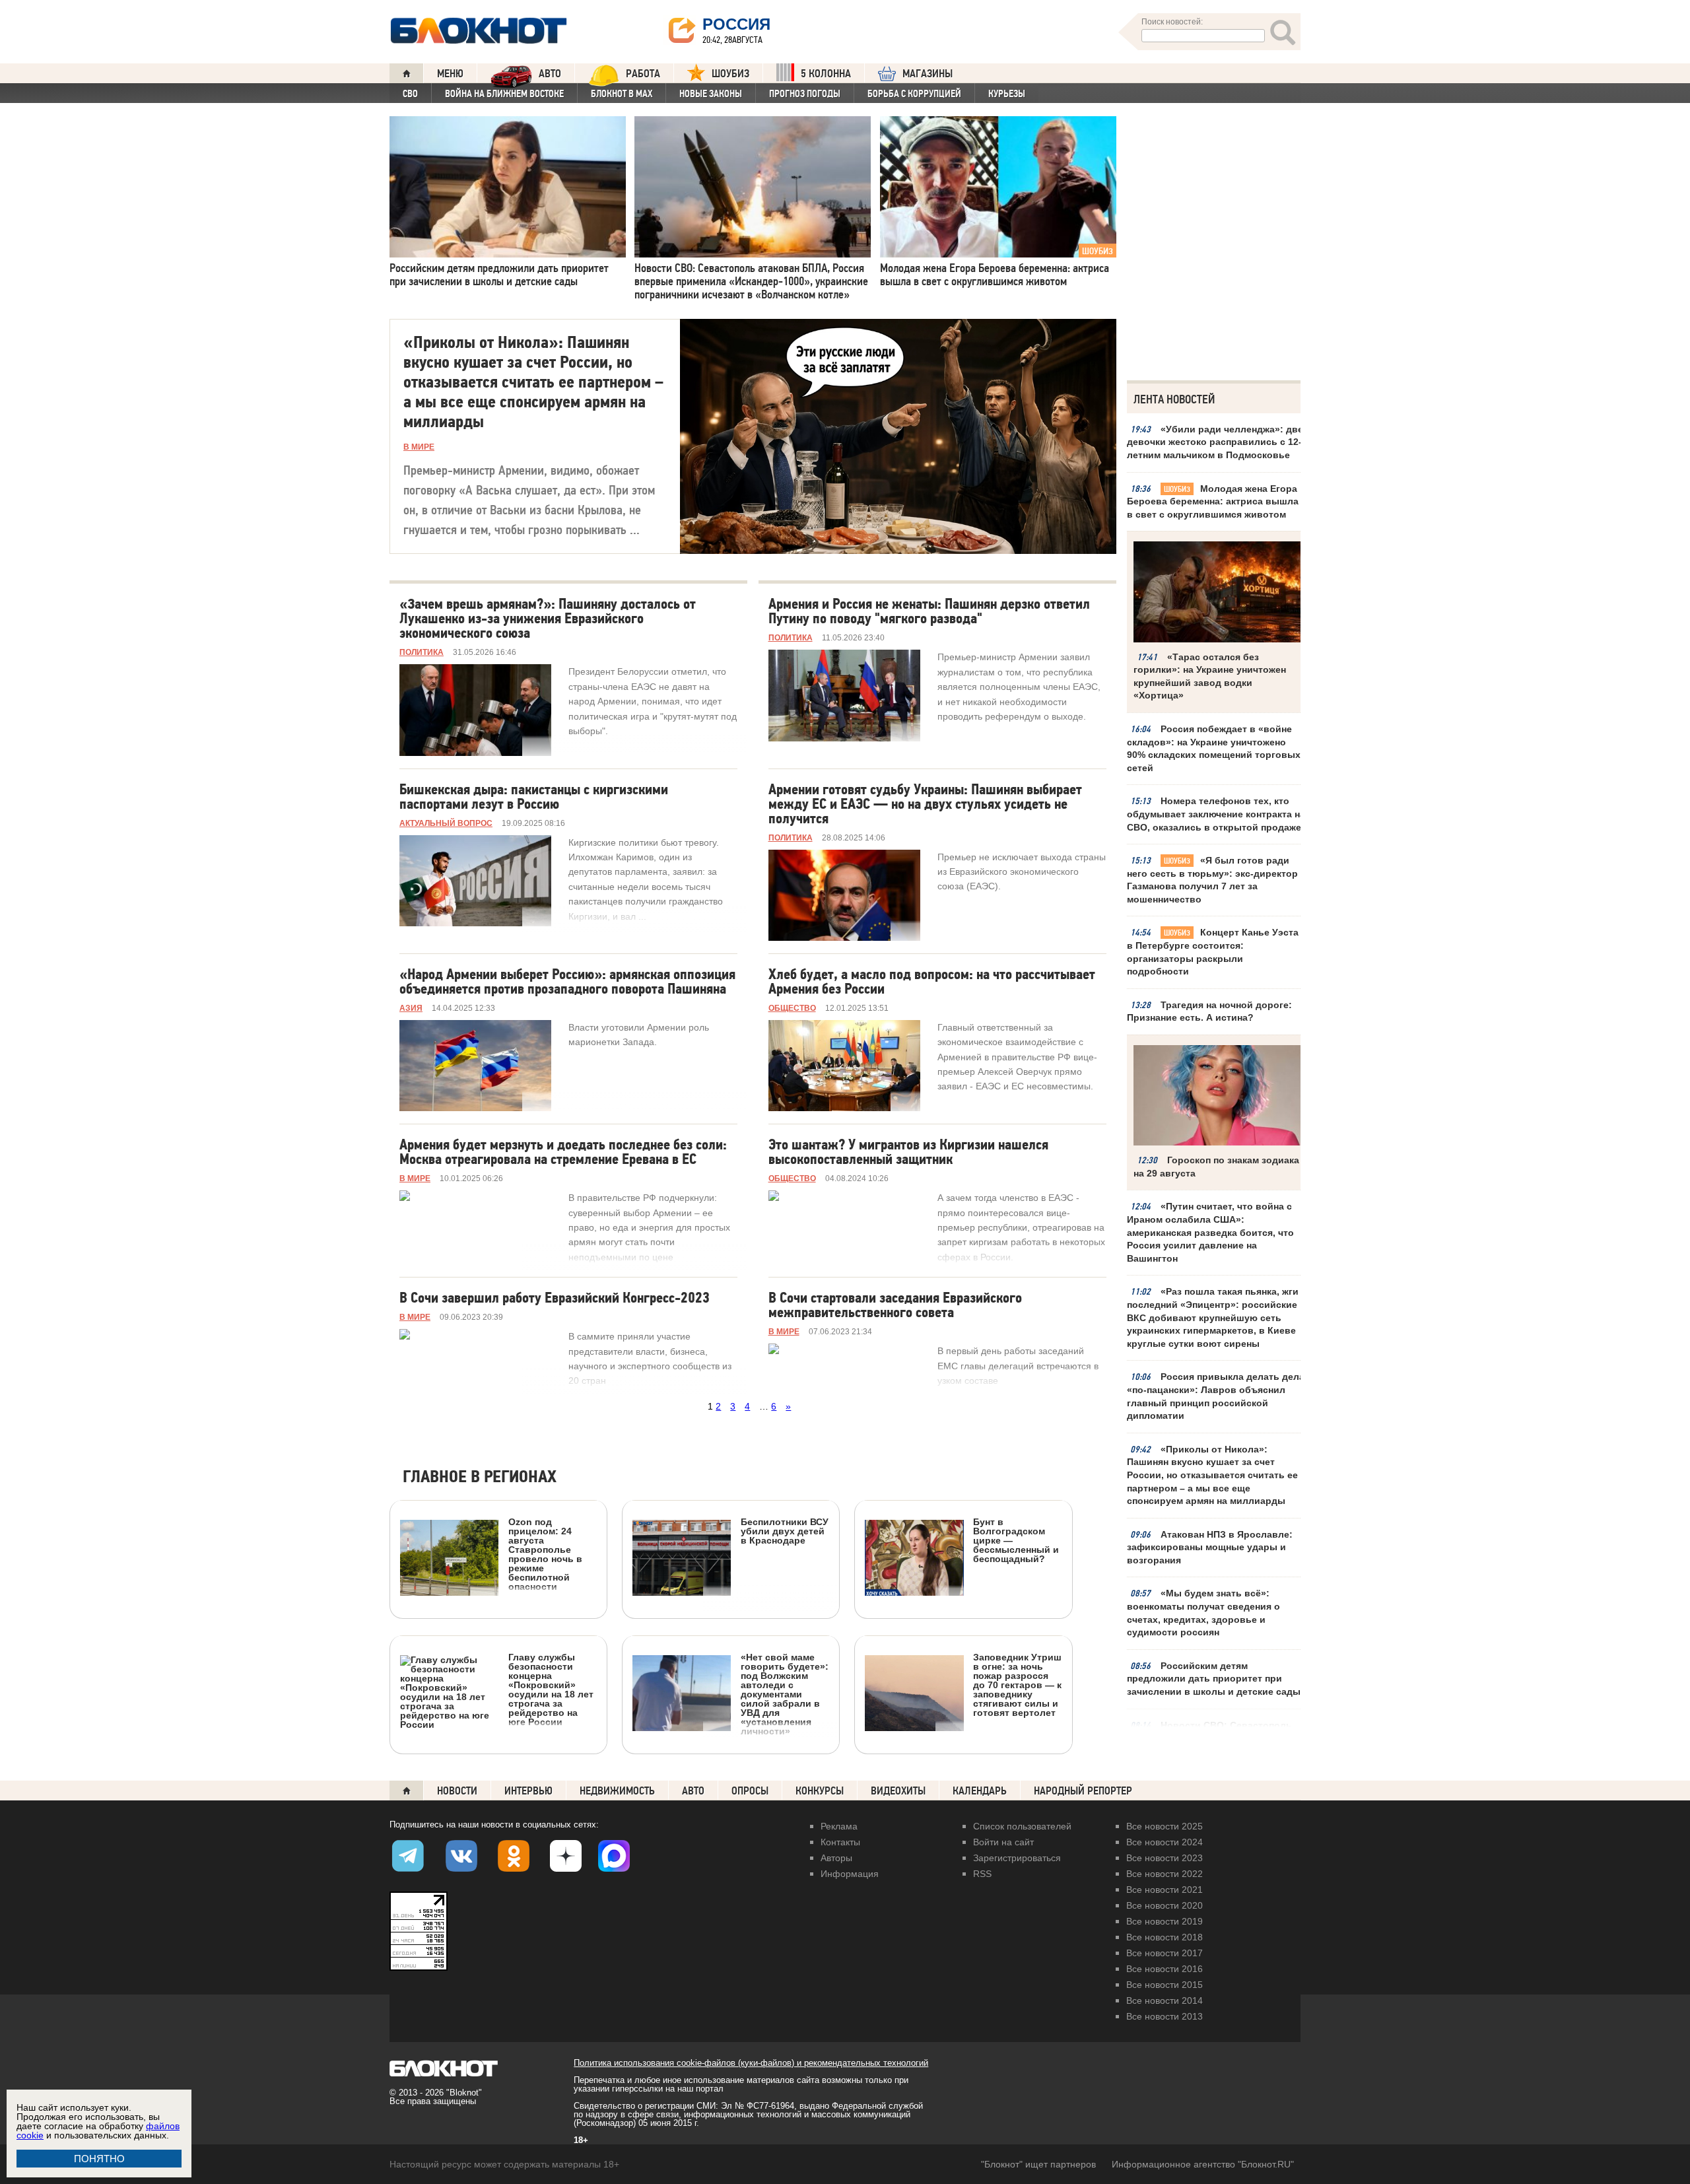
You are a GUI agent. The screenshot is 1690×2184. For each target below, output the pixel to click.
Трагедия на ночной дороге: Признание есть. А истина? (1209, 1011)
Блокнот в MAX (622, 94)
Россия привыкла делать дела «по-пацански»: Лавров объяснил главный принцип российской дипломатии (1216, 1396)
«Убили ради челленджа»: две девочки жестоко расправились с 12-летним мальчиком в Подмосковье (1215, 442)
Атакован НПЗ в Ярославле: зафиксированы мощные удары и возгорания (1210, 1547)
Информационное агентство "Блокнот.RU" (1203, 2164)
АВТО (550, 74)
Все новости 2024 (1165, 1842)
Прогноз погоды (805, 94)
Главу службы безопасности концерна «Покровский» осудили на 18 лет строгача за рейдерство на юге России (551, 1689)
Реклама (839, 1826)
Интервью (528, 1791)
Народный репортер (1083, 1791)
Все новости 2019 (1165, 1921)
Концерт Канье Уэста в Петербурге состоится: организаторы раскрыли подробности (1213, 952)
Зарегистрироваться (1017, 1858)
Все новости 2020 (1165, 1905)
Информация (850, 1874)
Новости (457, 1791)
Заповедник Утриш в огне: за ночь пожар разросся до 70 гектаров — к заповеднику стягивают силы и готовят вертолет (1017, 1685)
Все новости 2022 (1165, 1874)
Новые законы (711, 94)
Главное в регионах (480, 1477)
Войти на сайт (1003, 1842)
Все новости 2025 (1165, 1826)
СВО (410, 94)
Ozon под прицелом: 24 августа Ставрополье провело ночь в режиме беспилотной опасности (545, 1554)
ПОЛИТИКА (422, 652)
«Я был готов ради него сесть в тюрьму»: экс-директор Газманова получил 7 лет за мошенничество (1212, 880)
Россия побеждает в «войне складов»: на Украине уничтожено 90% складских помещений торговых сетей (1214, 748)
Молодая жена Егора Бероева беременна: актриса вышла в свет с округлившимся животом (1213, 501)
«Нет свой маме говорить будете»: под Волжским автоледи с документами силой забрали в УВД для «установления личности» (785, 1694)
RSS (982, 1874)
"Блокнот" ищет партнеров (1038, 2164)
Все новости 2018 (1165, 1937)
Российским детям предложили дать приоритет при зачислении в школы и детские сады (1214, 1679)
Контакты (840, 1842)
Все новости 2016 (1165, 1969)
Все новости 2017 (1165, 1953)
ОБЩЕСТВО (792, 1008)
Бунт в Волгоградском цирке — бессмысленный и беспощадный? (1016, 1540)
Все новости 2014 (1165, 2000)
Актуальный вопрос (446, 823)
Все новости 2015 (1165, 1985)
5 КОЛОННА (826, 74)
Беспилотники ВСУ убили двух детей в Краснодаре (785, 1531)
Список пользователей (1022, 1826)
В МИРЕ (419, 447)
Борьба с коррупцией (914, 94)
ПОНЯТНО (99, 2159)
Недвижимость (617, 1791)
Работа (643, 74)
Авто (693, 1791)
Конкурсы (820, 1791)
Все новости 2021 (1165, 1890)
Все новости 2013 (1165, 2016)
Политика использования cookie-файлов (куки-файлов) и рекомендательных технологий (751, 2063)
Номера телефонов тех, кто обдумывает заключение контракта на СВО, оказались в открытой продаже (1216, 814)
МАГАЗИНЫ (928, 74)
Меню (450, 74)
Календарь (980, 1791)
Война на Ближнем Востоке (504, 94)
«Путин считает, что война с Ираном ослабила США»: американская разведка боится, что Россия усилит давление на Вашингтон (1210, 1232)
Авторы (836, 1858)
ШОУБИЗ (730, 74)
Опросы (750, 1791)
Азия (411, 1008)
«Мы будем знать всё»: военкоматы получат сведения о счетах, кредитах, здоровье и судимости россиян (1203, 1613)
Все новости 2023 (1165, 1858)
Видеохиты (898, 1791)
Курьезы (1007, 94)
